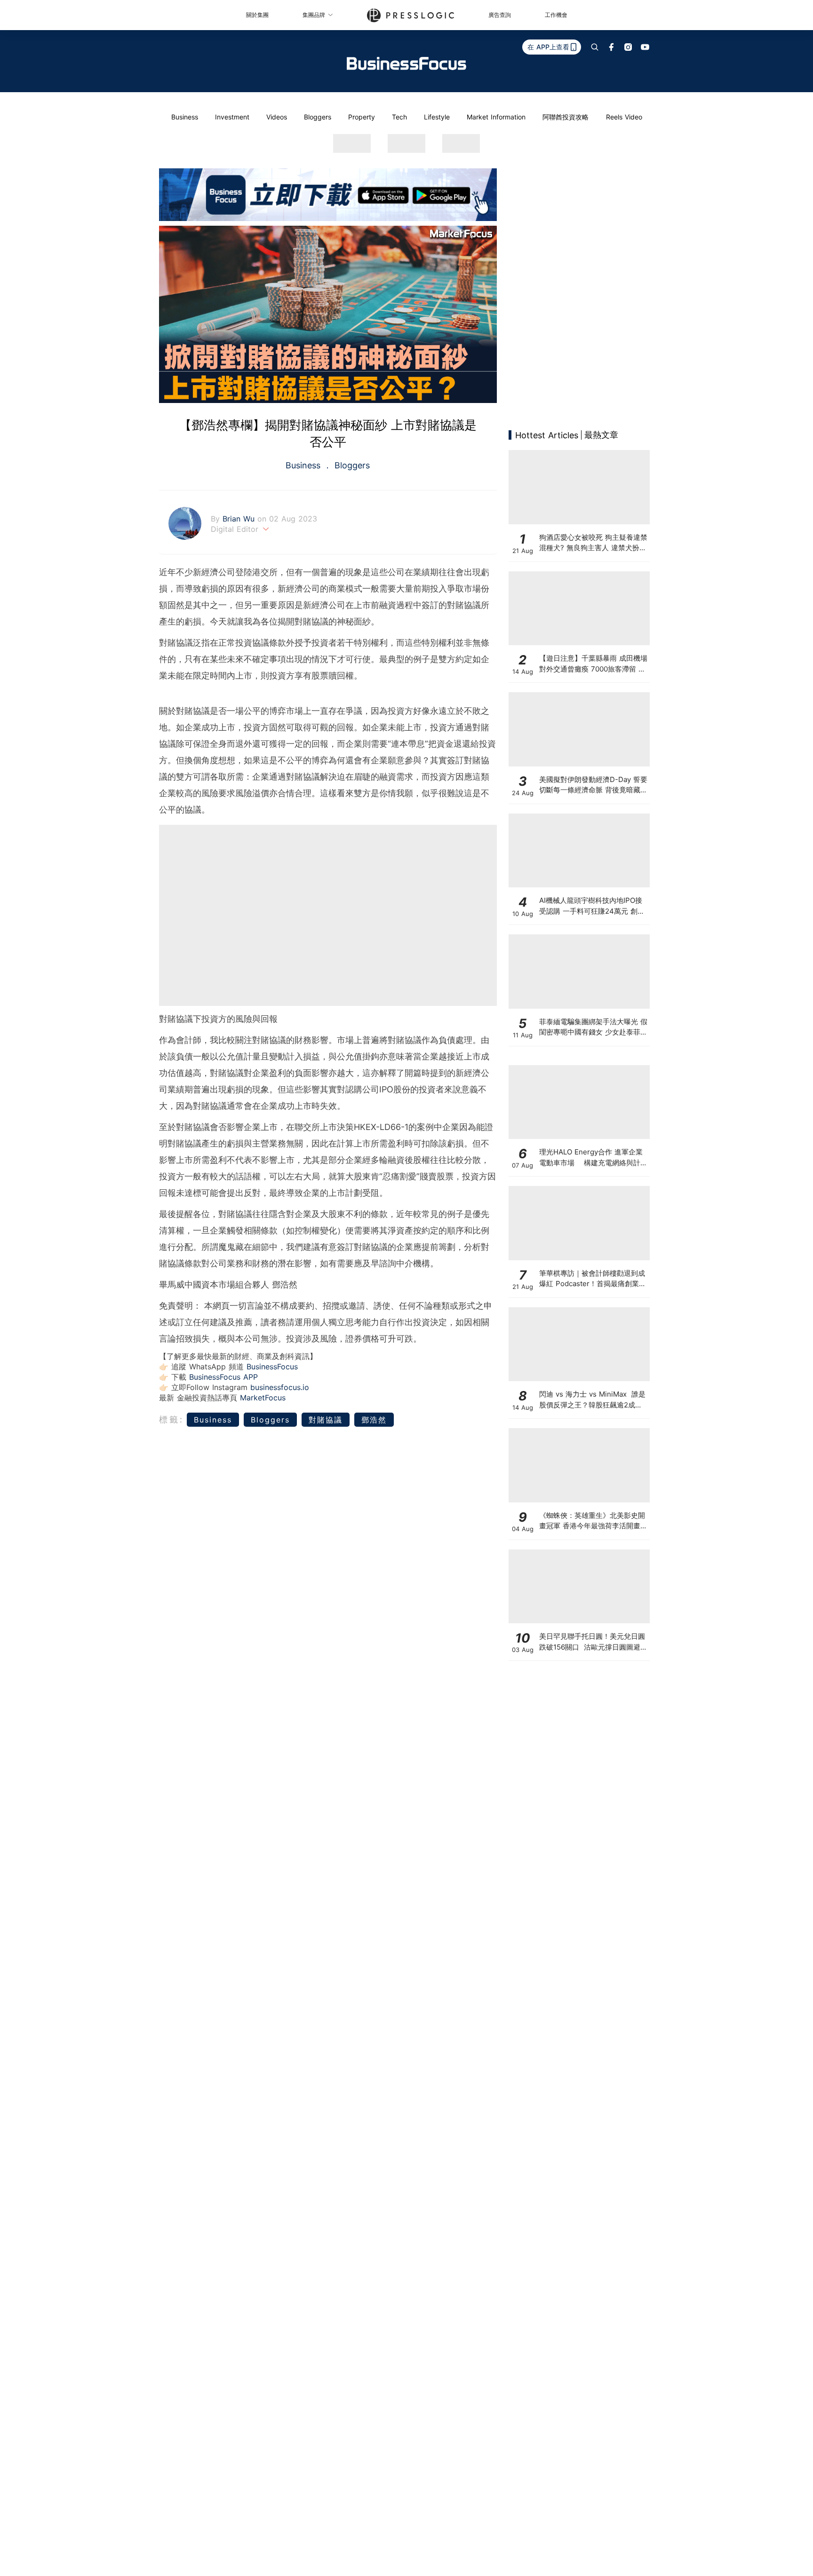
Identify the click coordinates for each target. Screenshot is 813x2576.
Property (362, 117)
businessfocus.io (280, 1387)
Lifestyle (437, 117)
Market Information (496, 117)
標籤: (171, 1419)
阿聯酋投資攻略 (566, 117)
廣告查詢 (500, 15)
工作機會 (556, 15)
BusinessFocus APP (223, 1377)
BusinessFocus (272, 1367)
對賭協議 (326, 1420)
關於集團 (257, 15)
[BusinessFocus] (406, 63)
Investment (232, 117)
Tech (399, 117)
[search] (595, 47)
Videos (277, 117)
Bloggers (318, 117)
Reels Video (624, 117)
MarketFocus (263, 1398)
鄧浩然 (374, 1420)
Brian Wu (240, 519)
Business (185, 117)
